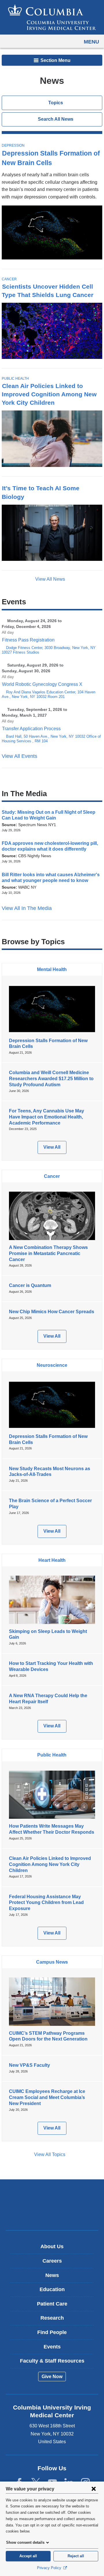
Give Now (52, 2377)
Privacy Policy (50, 2568)
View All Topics (50, 2154)
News (52, 2275)
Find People (52, 2332)
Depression (13, 145)
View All (55, 1149)
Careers (52, 2261)
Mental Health (52, 969)
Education (52, 2289)
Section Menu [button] (55, 60)
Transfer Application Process (31, 729)
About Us (52, 2246)
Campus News (52, 1962)
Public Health (15, 378)
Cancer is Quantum (30, 1285)
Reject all (76, 2556)
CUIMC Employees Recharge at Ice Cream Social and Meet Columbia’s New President (47, 2097)
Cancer (9, 279)
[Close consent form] (94, 2489)
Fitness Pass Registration (28, 640)
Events (52, 2347)
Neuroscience (52, 1365)
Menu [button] (91, 42)
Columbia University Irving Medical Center (52, 2196)
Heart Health (52, 1560)
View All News (51, 579)
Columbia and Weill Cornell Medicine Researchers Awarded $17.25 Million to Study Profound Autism (51, 1079)
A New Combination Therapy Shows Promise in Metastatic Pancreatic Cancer (48, 1253)
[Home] (52, 17)
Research (52, 2318)
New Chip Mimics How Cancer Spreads (52, 1312)
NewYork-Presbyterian (52, 2214)
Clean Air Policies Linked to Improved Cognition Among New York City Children (49, 394)
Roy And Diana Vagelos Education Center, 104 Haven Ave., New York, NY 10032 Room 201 (49, 694)
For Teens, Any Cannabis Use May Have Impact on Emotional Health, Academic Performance (47, 1117)
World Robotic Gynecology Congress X (42, 684)
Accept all (28, 2556)
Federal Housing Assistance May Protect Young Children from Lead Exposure (46, 1903)
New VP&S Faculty (29, 2065)
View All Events (20, 756)
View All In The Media (27, 908)
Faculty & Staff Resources (52, 2361)
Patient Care (52, 2304)
